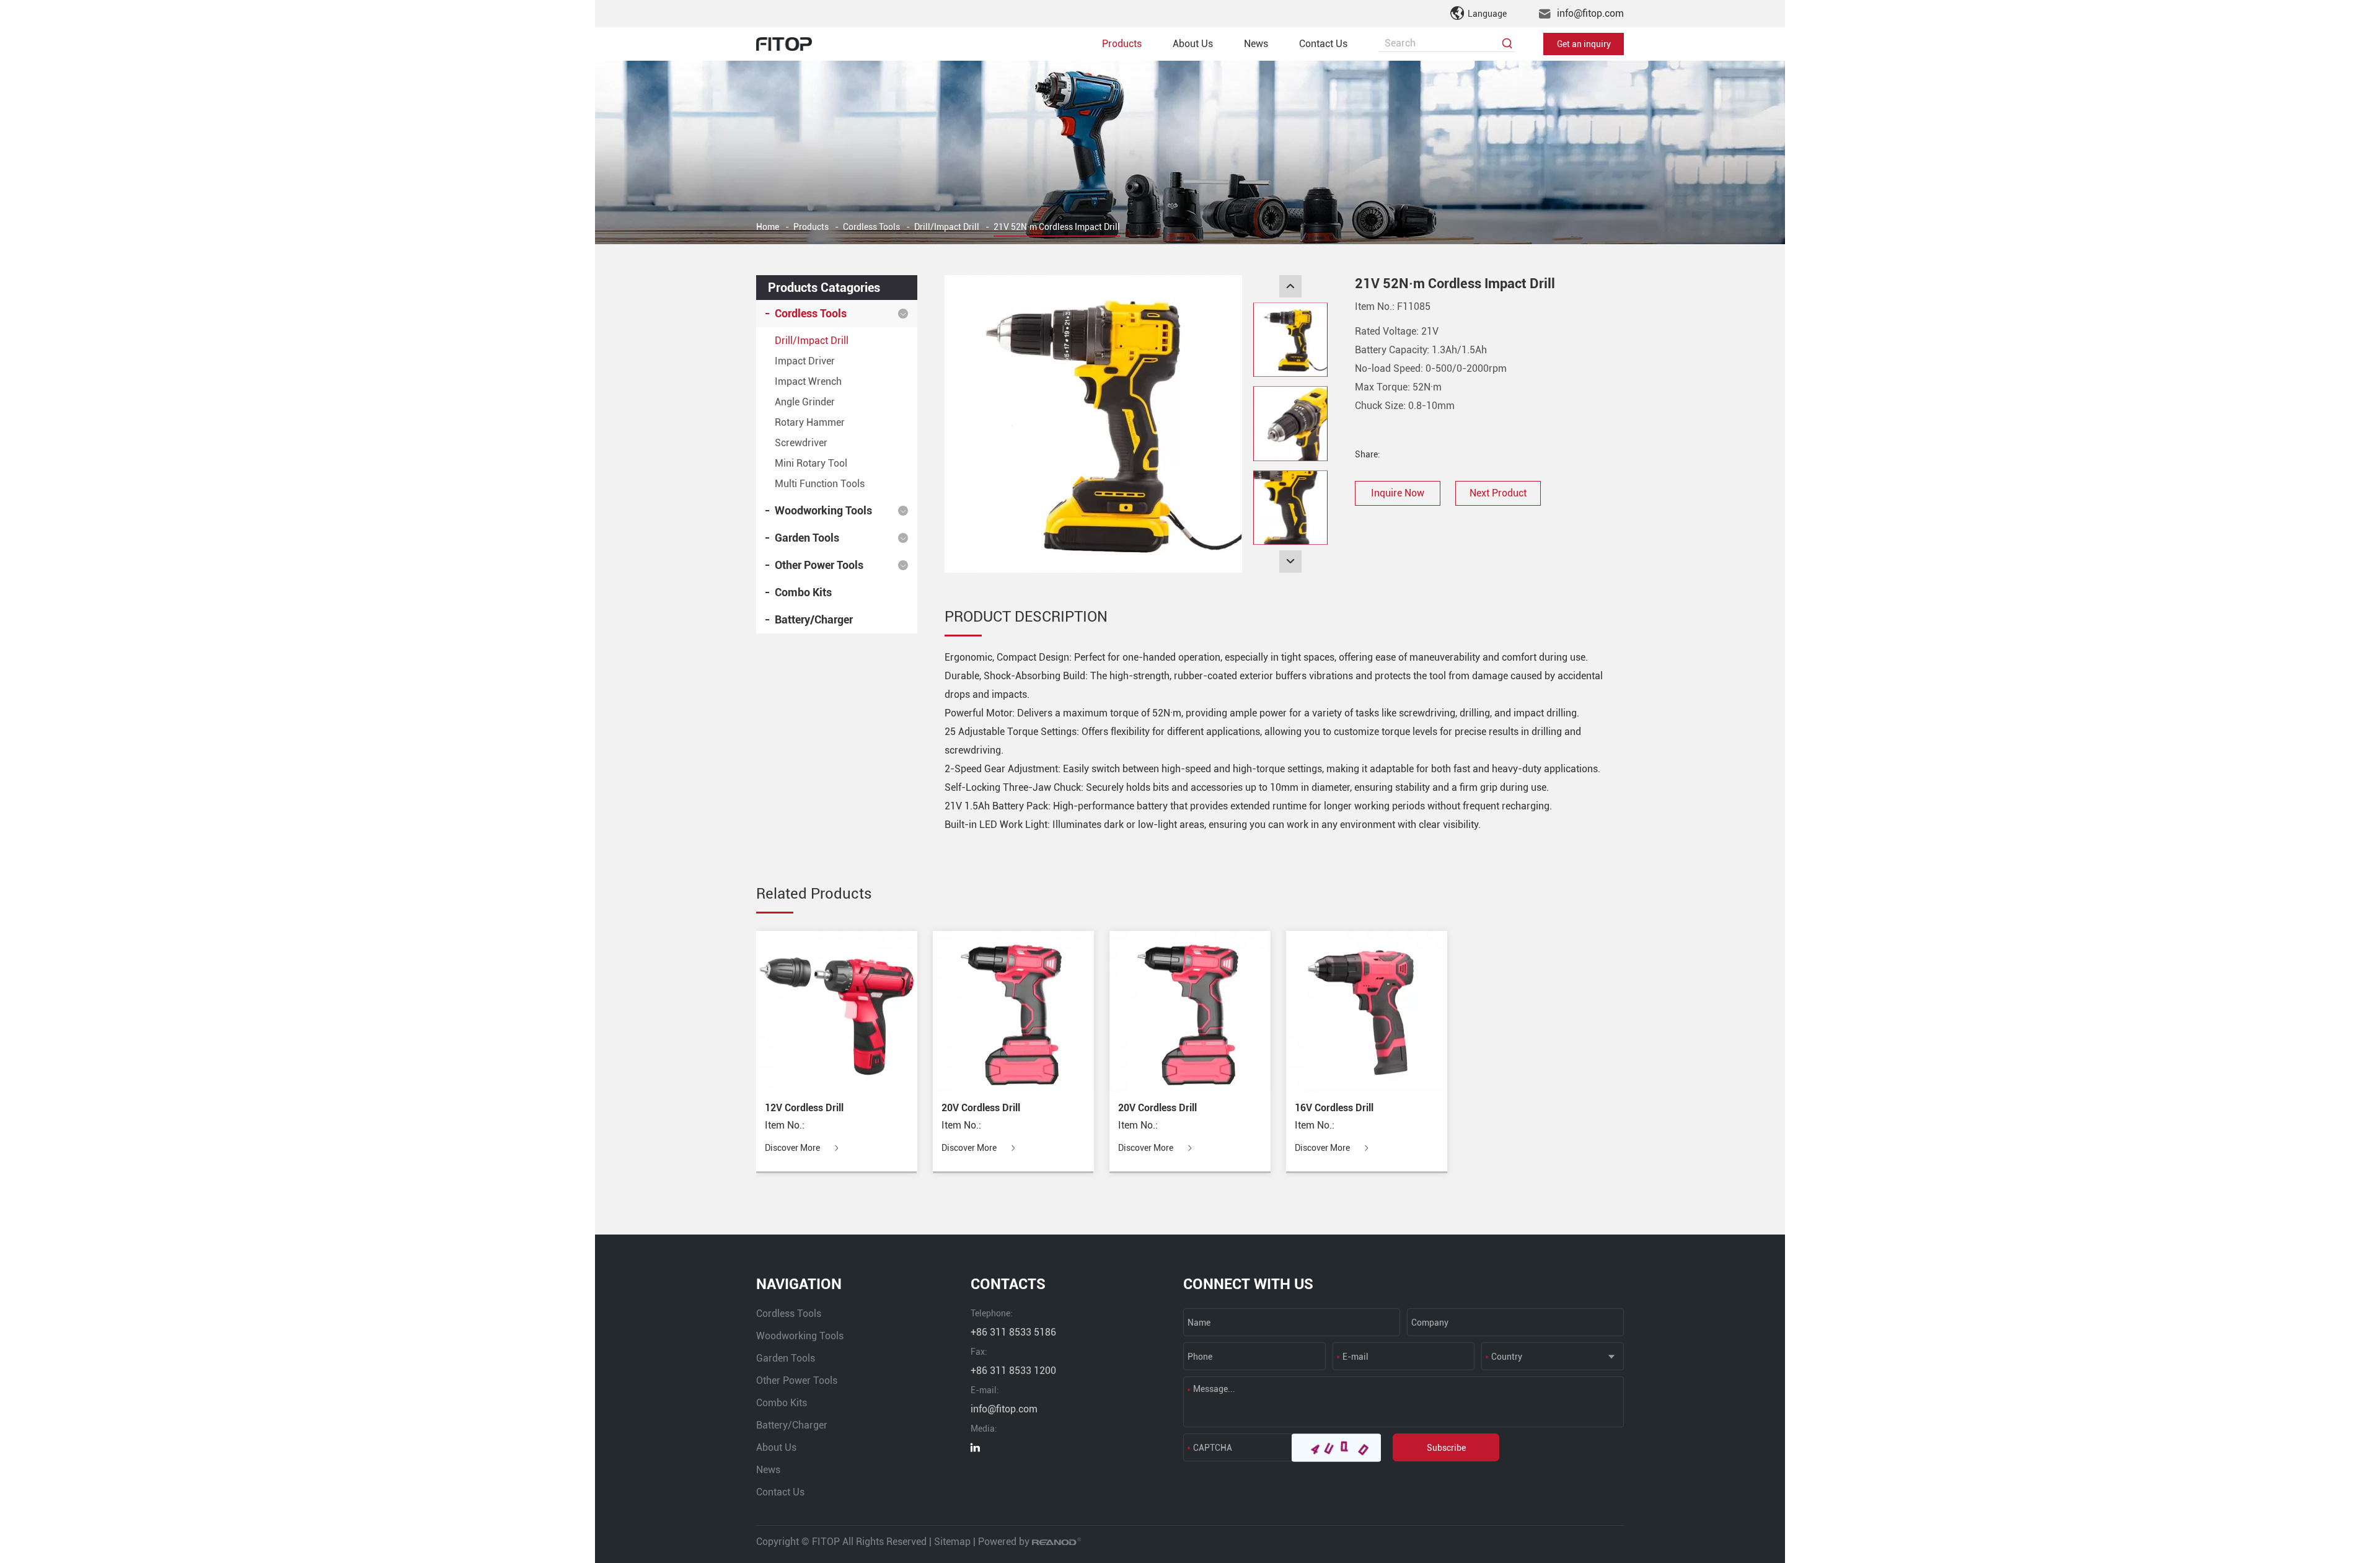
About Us (1193, 44)
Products (1122, 44)
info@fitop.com (1590, 13)
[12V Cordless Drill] (837, 1011)
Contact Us (1323, 44)
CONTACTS (1008, 1284)
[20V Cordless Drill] (1013, 1011)
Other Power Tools (819, 565)
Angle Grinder (805, 402)
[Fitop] (784, 44)
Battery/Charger (814, 619)
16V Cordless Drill (1334, 1108)
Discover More (793, 1148)
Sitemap (952, 1542)
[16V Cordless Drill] (1367, 1011)
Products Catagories (824, 288)
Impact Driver (805, 361)
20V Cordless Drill (981, 1108)
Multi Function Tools (820, 484)
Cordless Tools (871, 227)
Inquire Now (1398, 493)
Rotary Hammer (810, 422)
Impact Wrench (808, 381)
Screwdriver (801, 443)
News (1256, 44)
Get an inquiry (1584, 44)
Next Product (1498, 493)
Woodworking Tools (823, 510)
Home (768, 227)
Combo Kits (803, 592)
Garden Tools (807, 538)
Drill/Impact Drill (947, 227)
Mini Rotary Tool (811, 463)
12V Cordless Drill (804, 1108)
